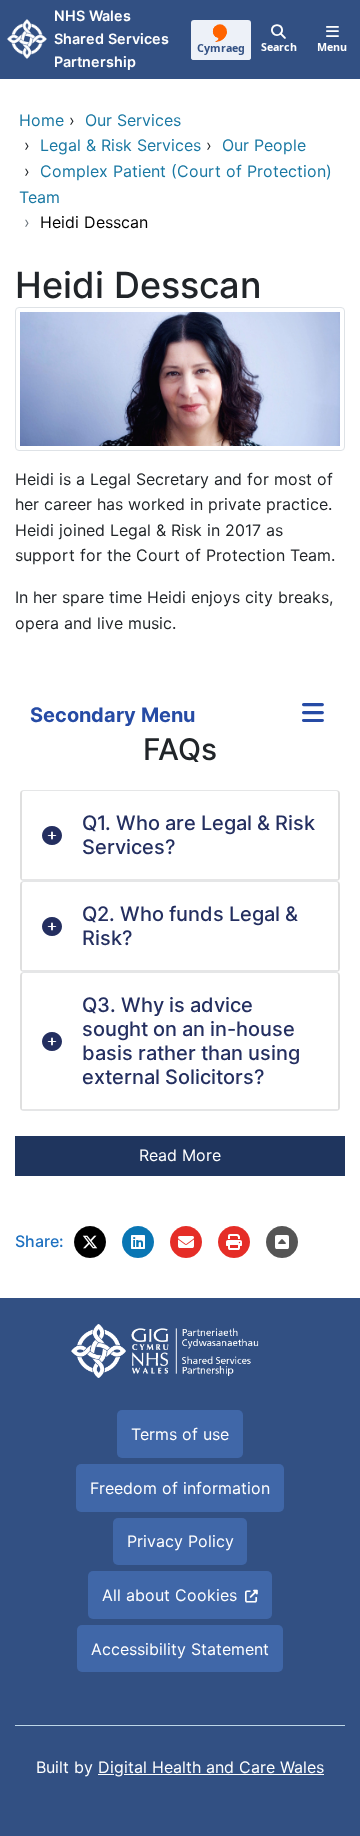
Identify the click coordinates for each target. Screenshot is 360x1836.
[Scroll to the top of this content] (282, 1242)
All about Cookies (169, 1595)
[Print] (234, 1242)
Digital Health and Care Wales (211, 1767)
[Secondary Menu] (313, 715)
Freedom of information (180, 1488)
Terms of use (180, 1434)
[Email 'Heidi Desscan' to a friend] (186, 1242)
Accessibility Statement (180, 1649)
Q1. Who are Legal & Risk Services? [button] (198, 835)
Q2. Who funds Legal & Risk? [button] (190, 926)
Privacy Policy (180, 1541)
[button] (90, 1242)
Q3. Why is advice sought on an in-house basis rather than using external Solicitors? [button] (191, 1041)
